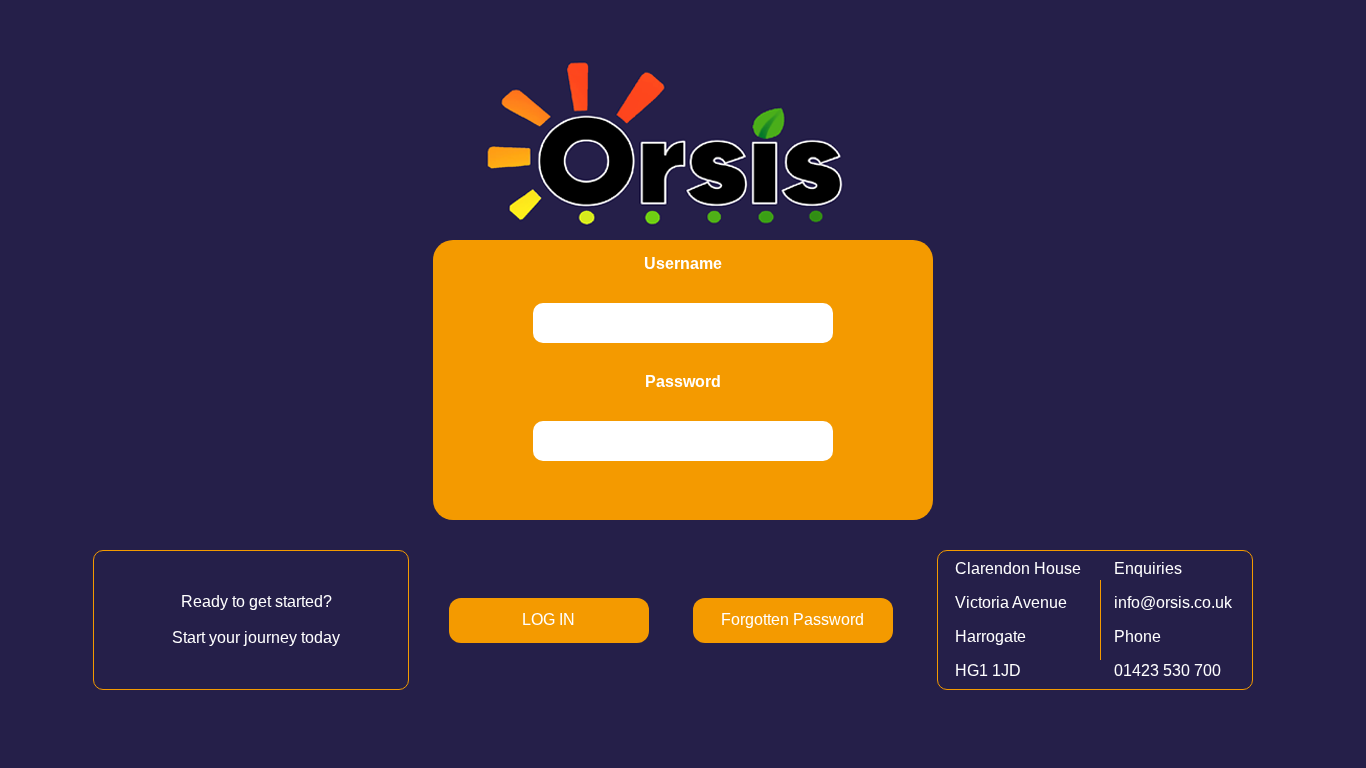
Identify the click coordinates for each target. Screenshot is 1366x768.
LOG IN (548, 619)
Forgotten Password (792, 619)
